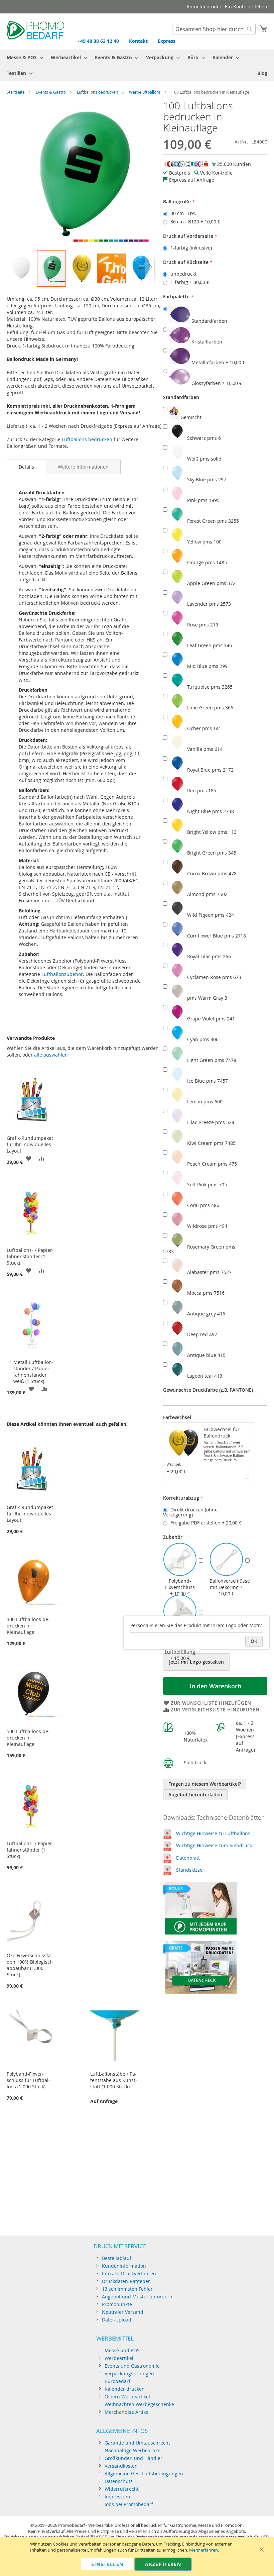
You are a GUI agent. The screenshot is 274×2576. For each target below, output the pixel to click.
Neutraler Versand (123, 2312)
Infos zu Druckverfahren (129, 2273)
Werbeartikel (119, 2358)
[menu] (137, 65)
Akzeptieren (163, 2564)
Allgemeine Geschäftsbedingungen (144, 2473)
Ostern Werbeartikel (127, 2397)
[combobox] (214, 29)
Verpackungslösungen (129, 2373)
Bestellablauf (117, 2258)
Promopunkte (117, 2304)
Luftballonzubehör (62, 974)
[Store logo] (35, 31)
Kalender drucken (125, 2389)
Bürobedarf (117, 2381)
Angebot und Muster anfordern (137, 2297)
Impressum (117, 2497)
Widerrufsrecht (122, 2489)
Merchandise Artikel (127, 2412)
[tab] (26, 467)
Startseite (16, 92)
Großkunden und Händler (133, 2458)
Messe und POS (122, 2350)
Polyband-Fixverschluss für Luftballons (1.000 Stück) (28, 2080)
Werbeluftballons (145, 92)
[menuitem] (23, 57)
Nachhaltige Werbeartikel (133, 2450)
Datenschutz (119, 2481)
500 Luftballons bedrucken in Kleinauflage (28, 1738)
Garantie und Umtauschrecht (137, 2443)
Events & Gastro (51, 92)
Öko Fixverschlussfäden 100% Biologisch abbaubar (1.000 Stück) (30, 1965)
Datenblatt (188, 1858)
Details (26, 467)
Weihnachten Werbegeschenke (139, 2404)
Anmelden (198, 7)
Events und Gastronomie (132, 2366)
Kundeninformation (124, 2266)
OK (254, 1641)
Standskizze (189, 1870)
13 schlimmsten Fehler (127, 2289)
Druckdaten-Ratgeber (126, 2281)
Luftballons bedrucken (97, 92)
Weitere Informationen (83, 467)
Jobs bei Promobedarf (129, 2504)
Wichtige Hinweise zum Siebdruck (214, 1845)
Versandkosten (121, 2466)
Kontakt (138, 41)
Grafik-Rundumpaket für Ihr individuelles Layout (30, 1144)
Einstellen (107, 2564)
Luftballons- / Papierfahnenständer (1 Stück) (30, 1256)
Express (167, 41)
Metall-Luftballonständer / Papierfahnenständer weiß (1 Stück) (33, 1372)
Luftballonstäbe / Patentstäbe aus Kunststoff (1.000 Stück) (114, 2080)
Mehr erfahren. (204, 2550)
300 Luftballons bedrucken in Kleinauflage (28, 1626)
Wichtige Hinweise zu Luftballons (213, 1833)
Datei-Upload (117, 2320)
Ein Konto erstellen (246, 7)
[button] (22, 268)
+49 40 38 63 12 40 (98, 41)
